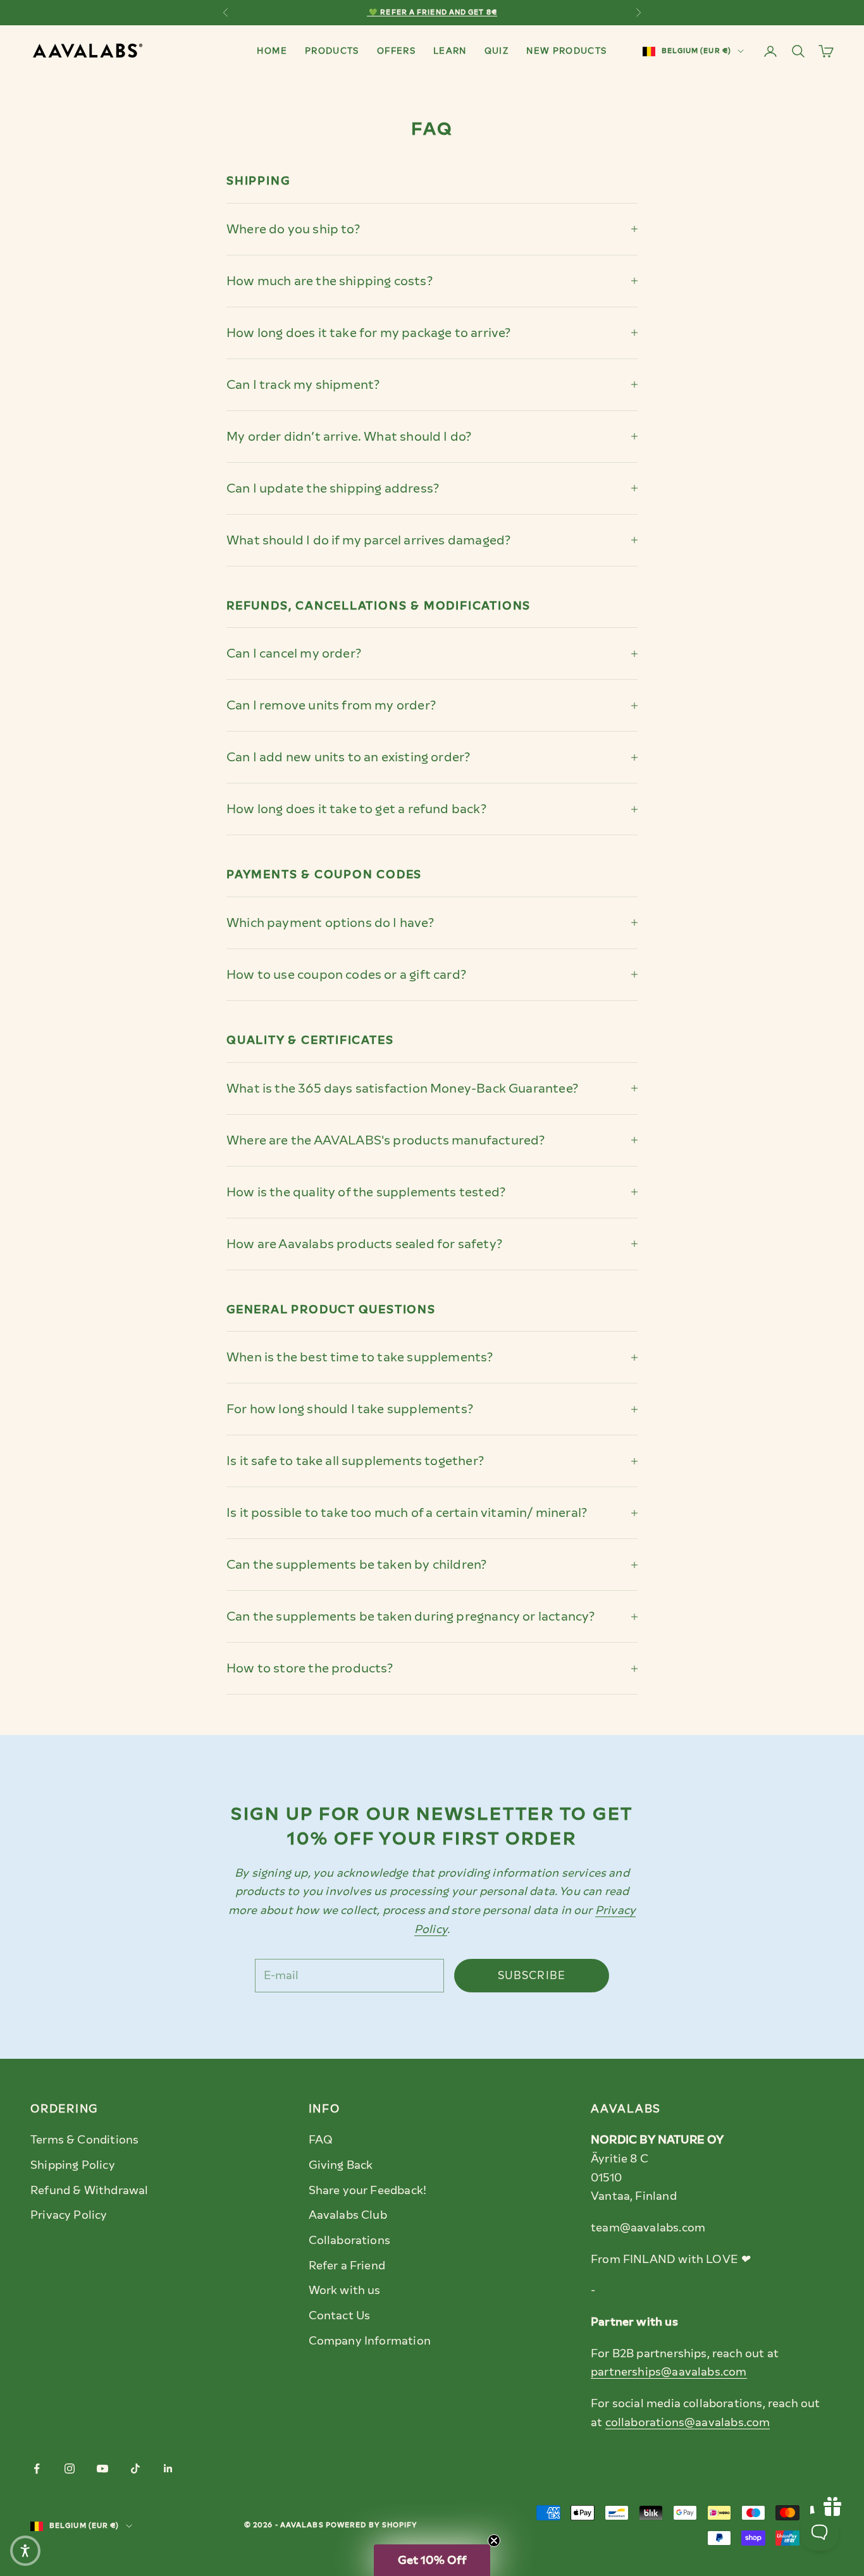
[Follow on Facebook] (37, 2469)
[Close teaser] (494, 2541)
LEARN (450, 51)
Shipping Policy (73, 2165)
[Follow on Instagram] (70, 2469)
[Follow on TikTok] (135, 2469)
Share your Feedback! (368, 2190)
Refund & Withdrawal (89, 2190)
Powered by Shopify (372, 2525)
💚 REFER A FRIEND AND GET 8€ (432, 12)
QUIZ (497, 51)
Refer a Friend (347, 2266)
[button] (432, 2560)
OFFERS (396, 51)
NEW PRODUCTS (566, 51)
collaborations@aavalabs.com (688, 2422)
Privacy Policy (69, 2215)
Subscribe (532, 1975)
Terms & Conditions (84, 2140)
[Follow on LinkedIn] (168, 2469)
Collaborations (350, 2240)
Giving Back (341, 2165)
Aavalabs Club (348, 2215)
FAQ (321, 2140)
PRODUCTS (332, 51)
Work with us (345, 2290)
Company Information (370, 2341)
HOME (272, 51)
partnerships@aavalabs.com (669, 2372)
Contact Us (340, 2315)
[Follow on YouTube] (102, 2469)
